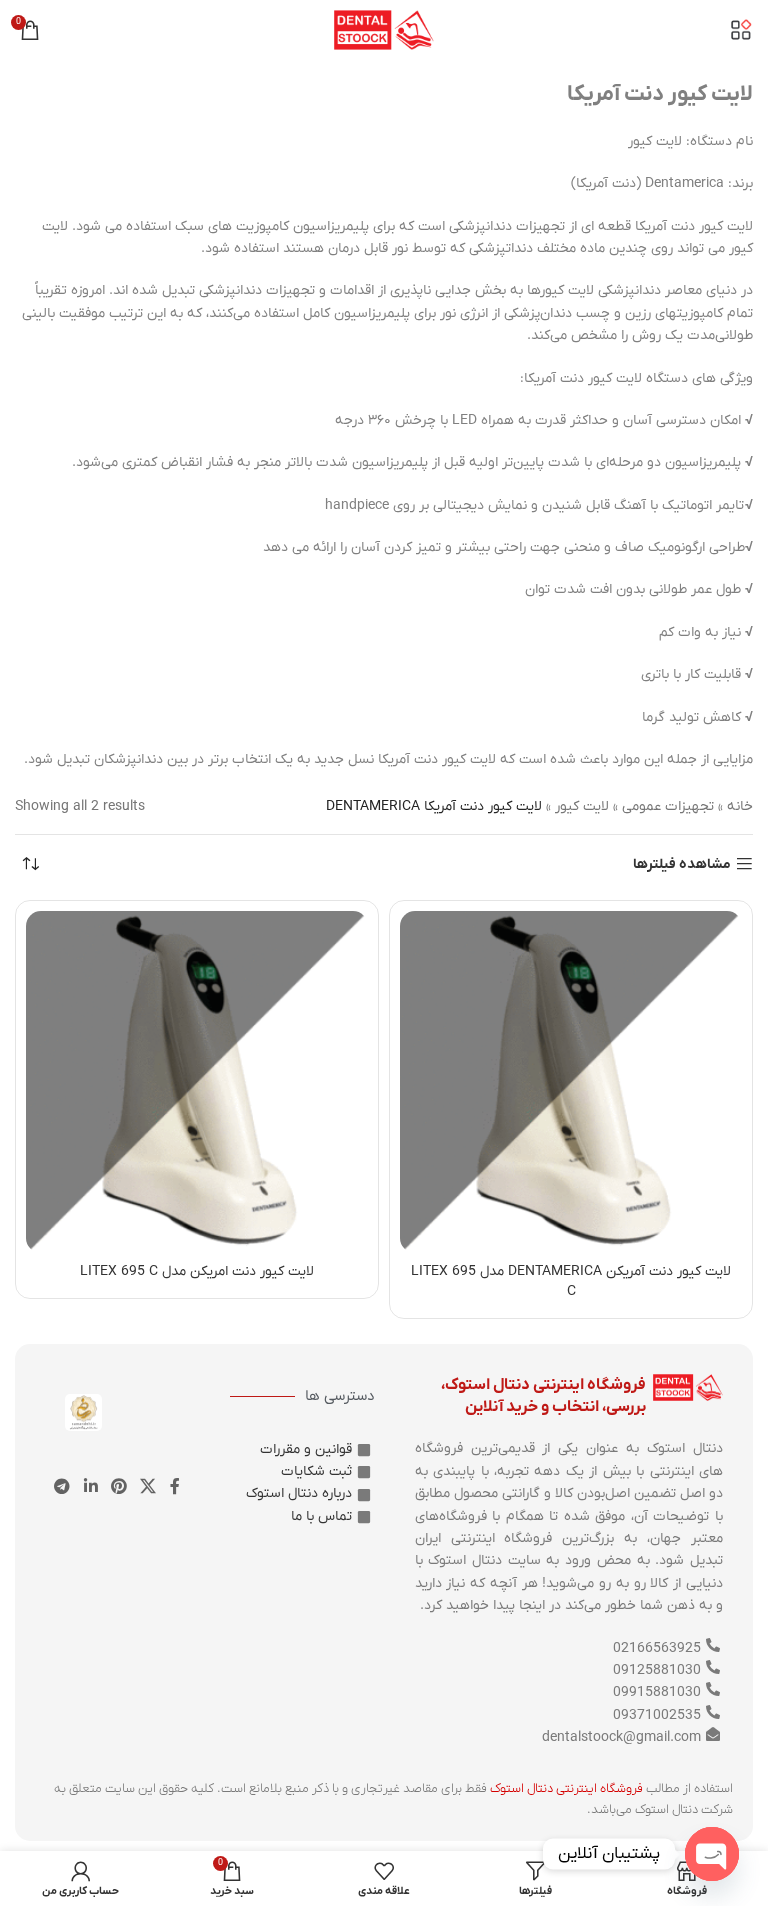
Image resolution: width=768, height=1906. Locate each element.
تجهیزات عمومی (668, 806)
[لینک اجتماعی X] (148, 1487)
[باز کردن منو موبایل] (741, 30)
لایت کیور (582, 806)
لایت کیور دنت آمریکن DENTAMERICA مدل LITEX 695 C (571, 1281)
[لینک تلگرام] (62, 1487)
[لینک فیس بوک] (175, 1487)
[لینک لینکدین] (90, 1487)
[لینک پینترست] (118, 1487)
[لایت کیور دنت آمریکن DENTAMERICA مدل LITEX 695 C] (571, 1082)
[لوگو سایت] (384, 29)
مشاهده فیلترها (682, 864)
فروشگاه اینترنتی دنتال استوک (566, 1788)
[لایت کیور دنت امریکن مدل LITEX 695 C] (197, 1082)
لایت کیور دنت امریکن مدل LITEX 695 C (197, 1271)
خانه (740, 806)
